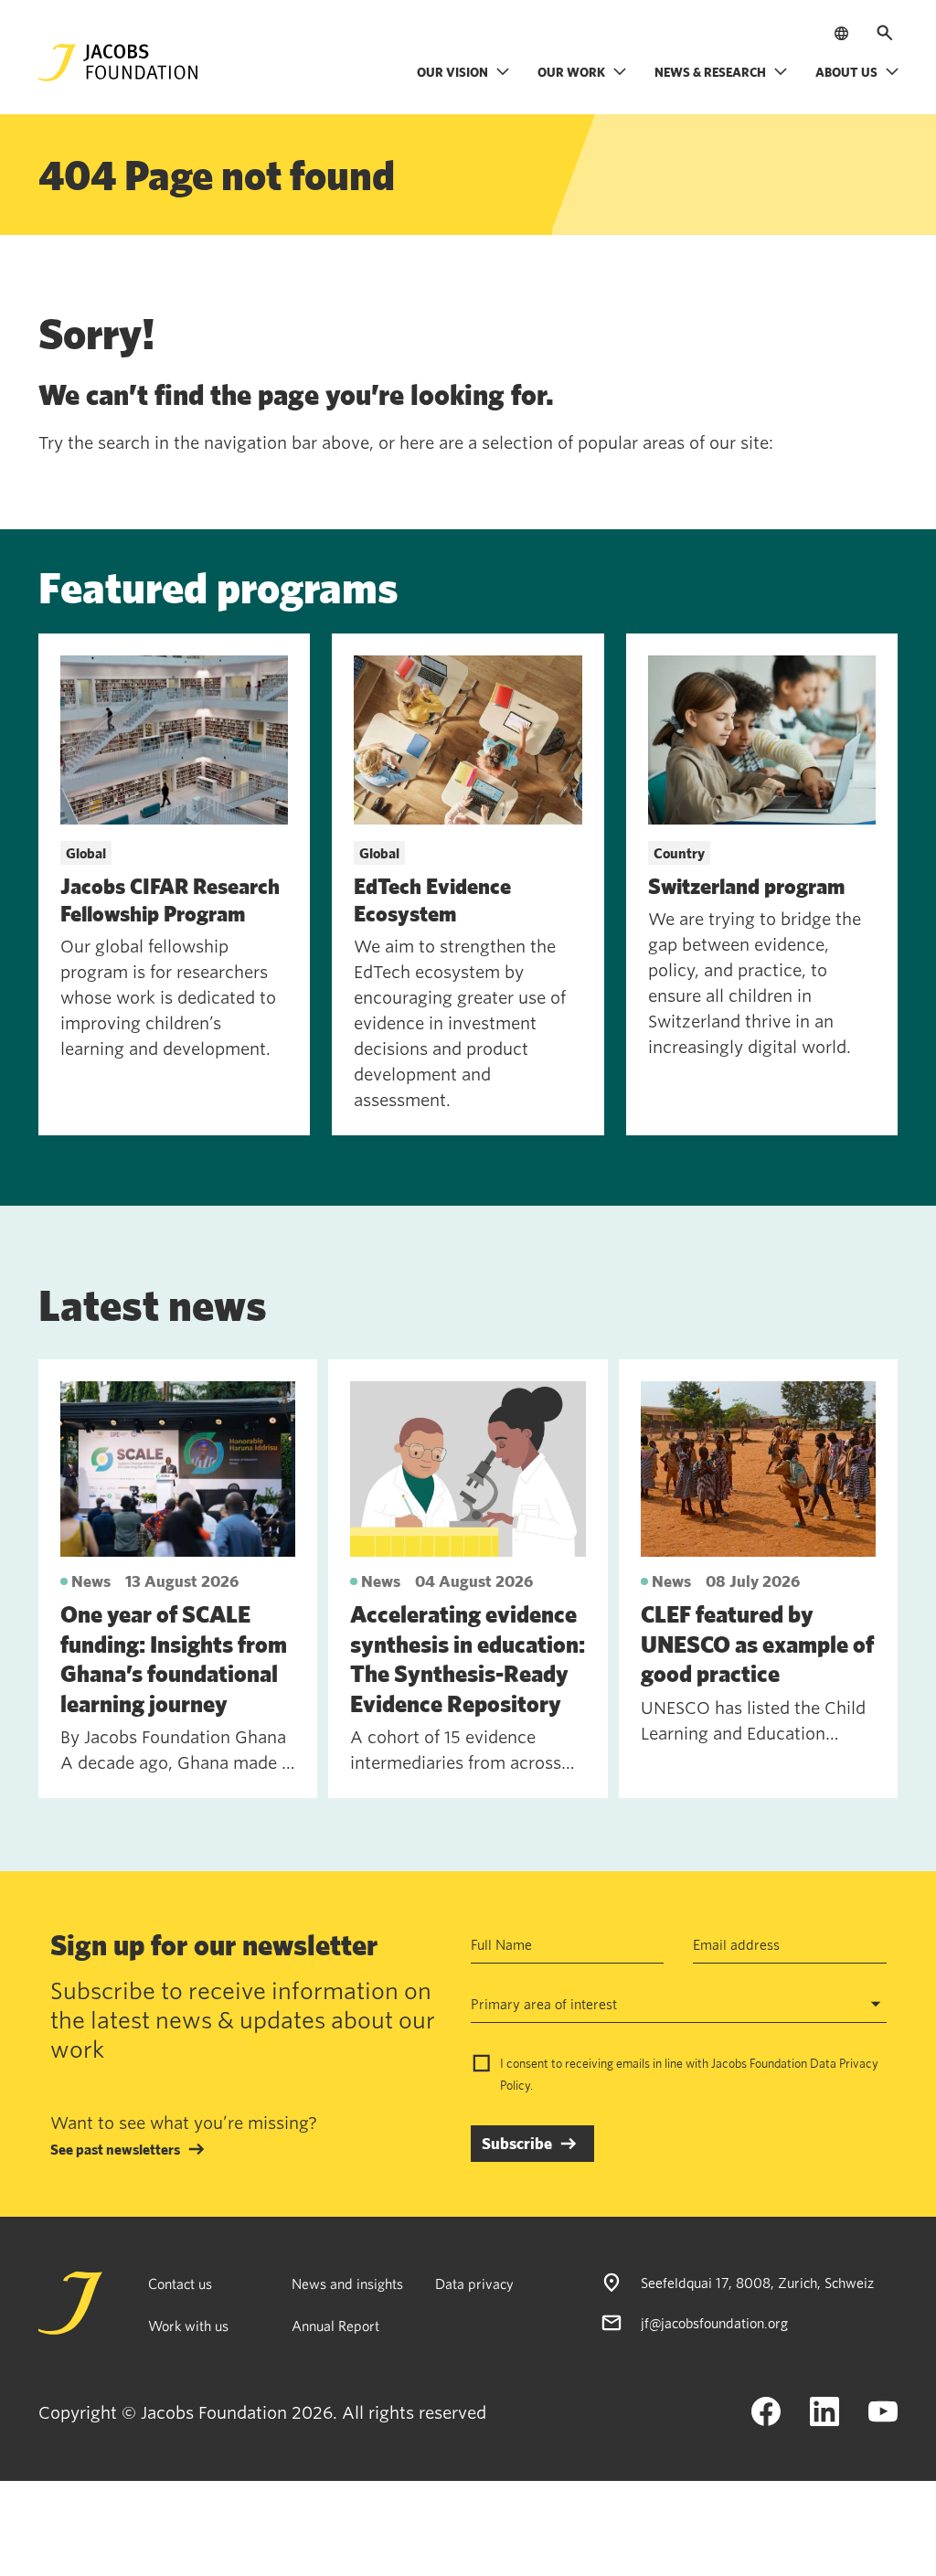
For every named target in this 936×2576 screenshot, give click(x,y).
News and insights (347, 2283)
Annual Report (335, 2326)
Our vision (452, 72)
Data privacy (474, 2283)
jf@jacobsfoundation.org (714, 2323)
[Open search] (885, 33)
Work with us (188, 2326)
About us (846, 72)
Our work (571, 72)
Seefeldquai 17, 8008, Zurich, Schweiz (757, 2283)
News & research (710, 72)
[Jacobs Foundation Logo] (118, 63)
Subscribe (517, 2143)
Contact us (180, 2283)
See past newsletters (115, 2149)
